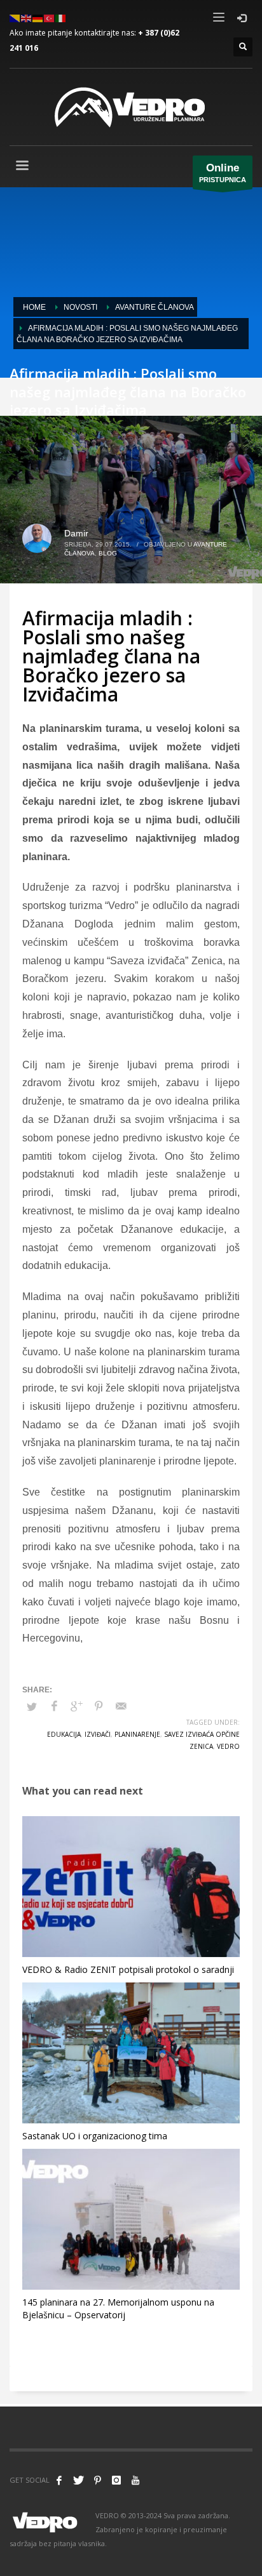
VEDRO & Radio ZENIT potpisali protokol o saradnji (128, 1969)
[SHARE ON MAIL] (121, 1706)
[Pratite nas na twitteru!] (78, 2480)
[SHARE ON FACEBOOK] (54, 1706)
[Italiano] (61, 17)
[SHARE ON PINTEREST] (99, 1706)
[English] (27, 17)
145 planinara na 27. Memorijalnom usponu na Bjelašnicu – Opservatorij (118, 2308)
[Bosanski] (15, 17)
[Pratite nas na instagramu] (116, 2480)
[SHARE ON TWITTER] (32, 1707)
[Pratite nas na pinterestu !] (97, 2480)
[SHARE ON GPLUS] (76, 1706)
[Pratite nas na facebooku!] (59, 2480)
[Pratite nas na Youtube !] (135, 2480)
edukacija (64, 1734)
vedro (228, 1746)
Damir (76, 533)
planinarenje (137, 1734)
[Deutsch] (38, 17)
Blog (108, 553)
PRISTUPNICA (223, 173)
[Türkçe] (50, 17)
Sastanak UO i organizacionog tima (95, 2136)
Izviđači (98, 1734)
